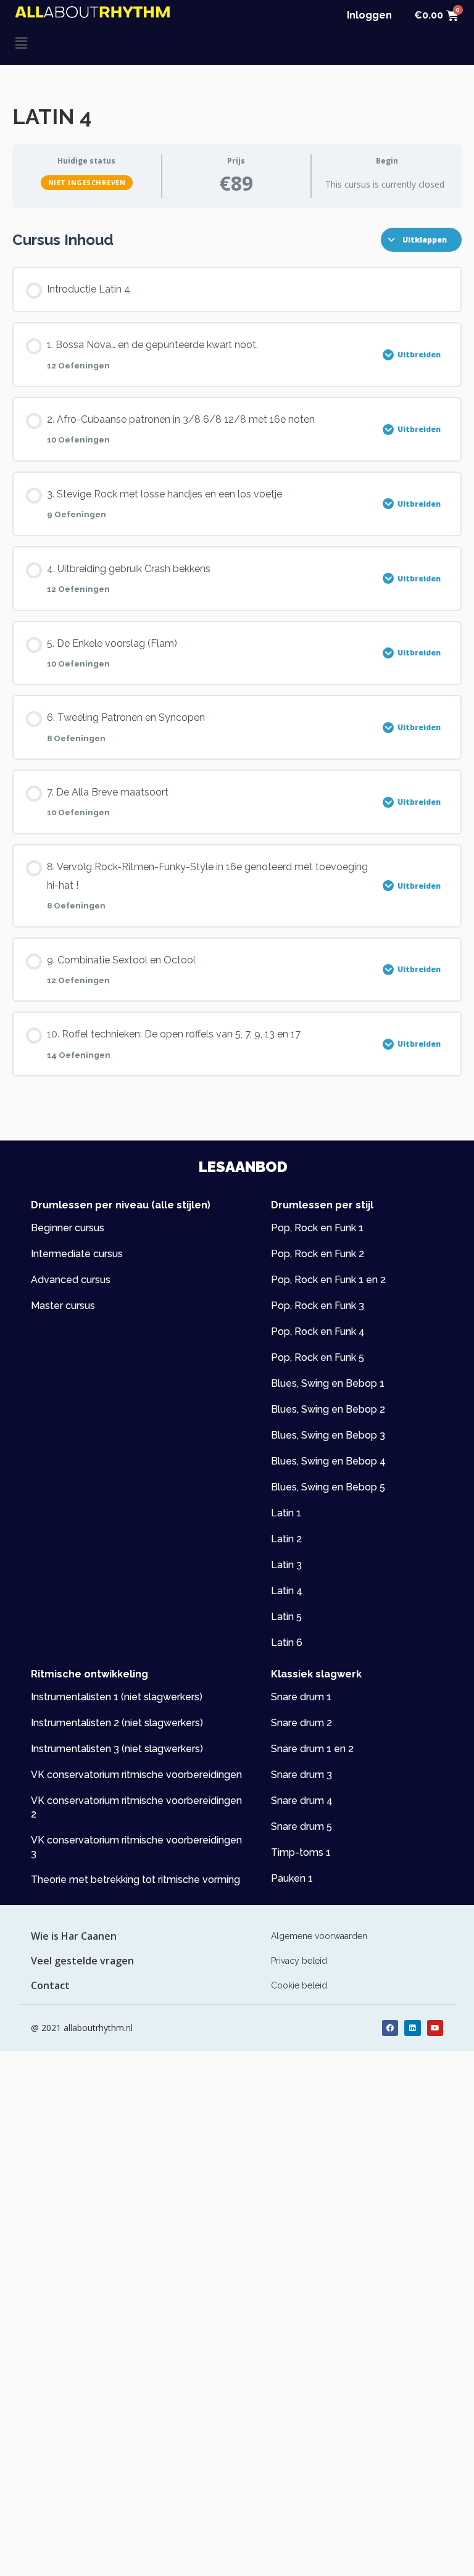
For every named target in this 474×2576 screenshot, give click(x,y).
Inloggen (369, 15)
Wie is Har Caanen (74, 1936)
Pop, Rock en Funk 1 (317, 1228)
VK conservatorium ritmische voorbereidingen (136, 1775)
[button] (126, 43)
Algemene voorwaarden (319, 1936)
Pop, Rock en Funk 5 (318, 1357)
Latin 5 (286, 1617)
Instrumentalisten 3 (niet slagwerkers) (117, 1749)
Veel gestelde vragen (82, 1961)
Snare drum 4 (302, 1801)
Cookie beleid (299, 1985)
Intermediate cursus (77, 1254)
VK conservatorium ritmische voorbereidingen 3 (136, 1847)
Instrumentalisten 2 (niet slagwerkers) (117, 1723)
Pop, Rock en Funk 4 (318, 1332)
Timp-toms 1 (301, 1852)
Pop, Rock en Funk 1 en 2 (328, 1280)
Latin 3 (286, 1565)
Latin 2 (286, 1539)
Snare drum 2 (301, 1723)
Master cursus (63, 1306)
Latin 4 (287, 1591)
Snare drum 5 (301, 1826)
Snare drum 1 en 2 (312, 1749)
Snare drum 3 (301, 1775)
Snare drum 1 (301, 1697)
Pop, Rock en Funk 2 (318, 1254)
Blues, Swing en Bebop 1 (328, 1383)
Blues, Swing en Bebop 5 (328, 1487)
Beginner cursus (68, 1228)
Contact (50, 1985)
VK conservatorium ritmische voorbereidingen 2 (136, 1807)
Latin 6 (287, 1643)
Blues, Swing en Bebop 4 (328, 1461)
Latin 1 (286, 1513)
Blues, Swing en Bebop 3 (328, 1435)
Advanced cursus (71, 1280)
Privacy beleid (299, 1961)
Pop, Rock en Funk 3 (318, 1306)
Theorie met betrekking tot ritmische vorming (135, 1880)
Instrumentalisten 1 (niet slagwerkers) (117, 1697)
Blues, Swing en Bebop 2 (328, 1409)
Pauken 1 (292, 1878)
